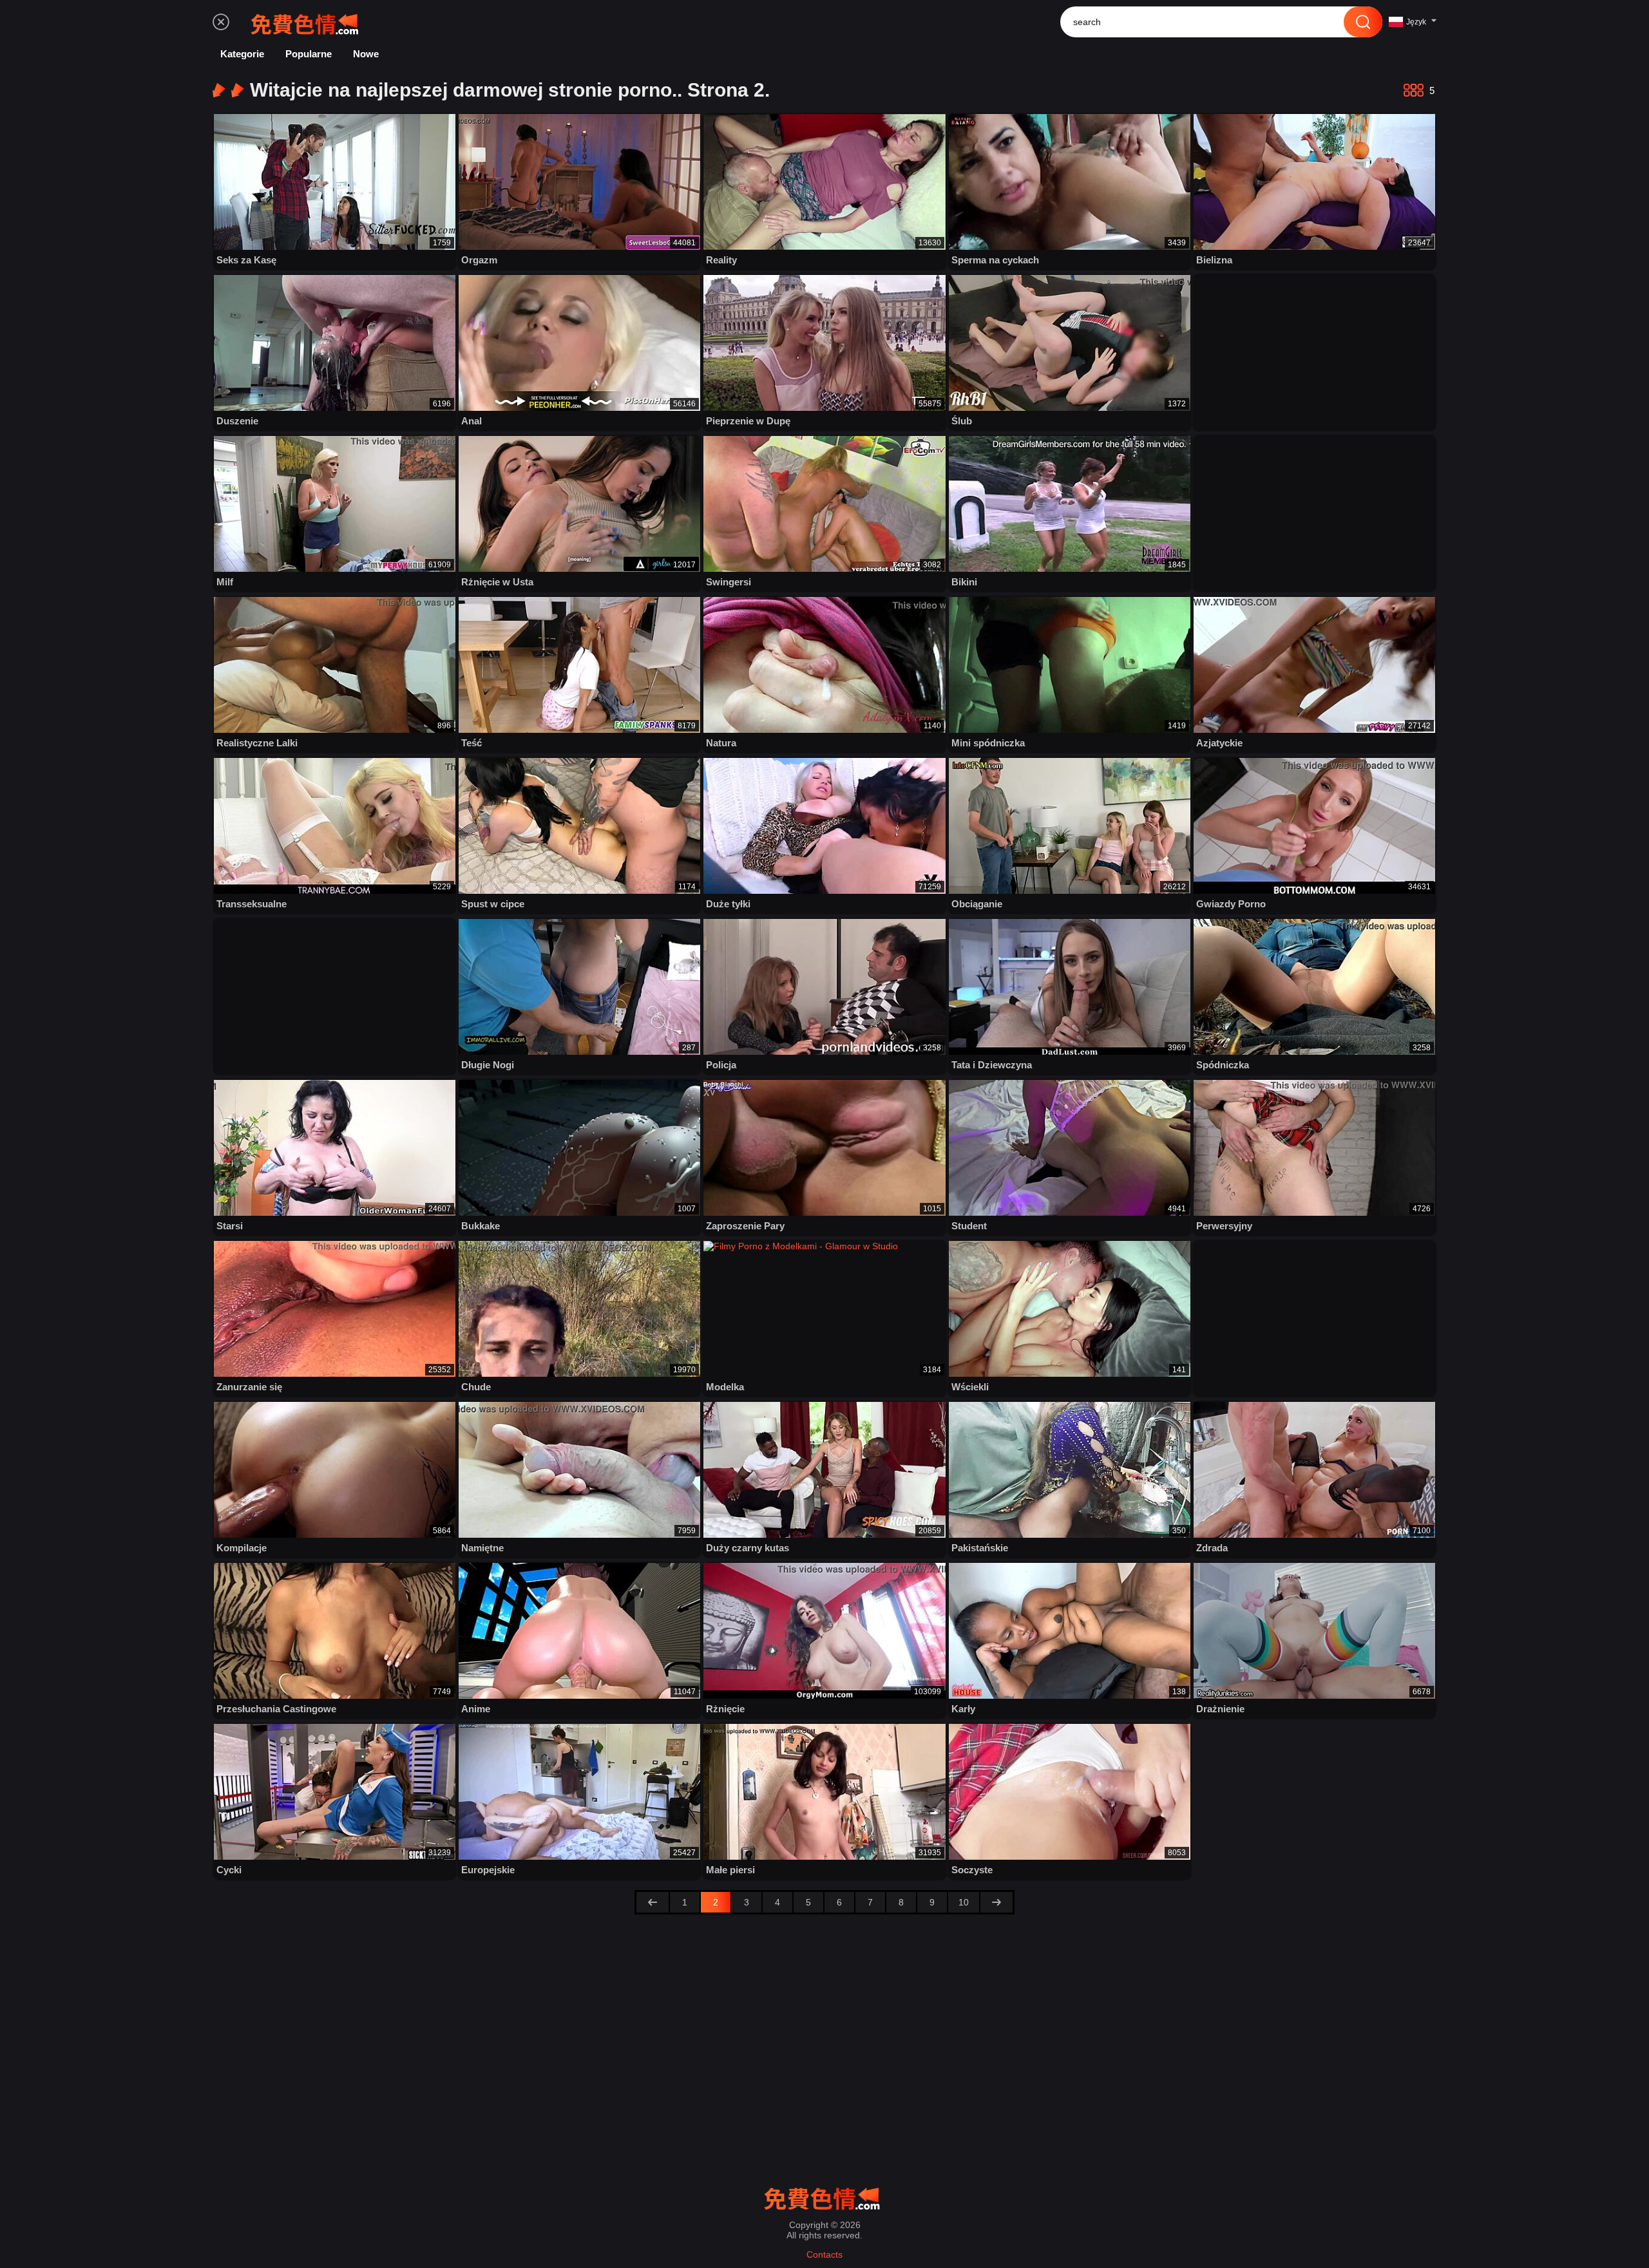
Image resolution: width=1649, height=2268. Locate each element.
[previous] (653, 1902)
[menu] (221, 22)
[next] (996, 1902)
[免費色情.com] (307, 22)
